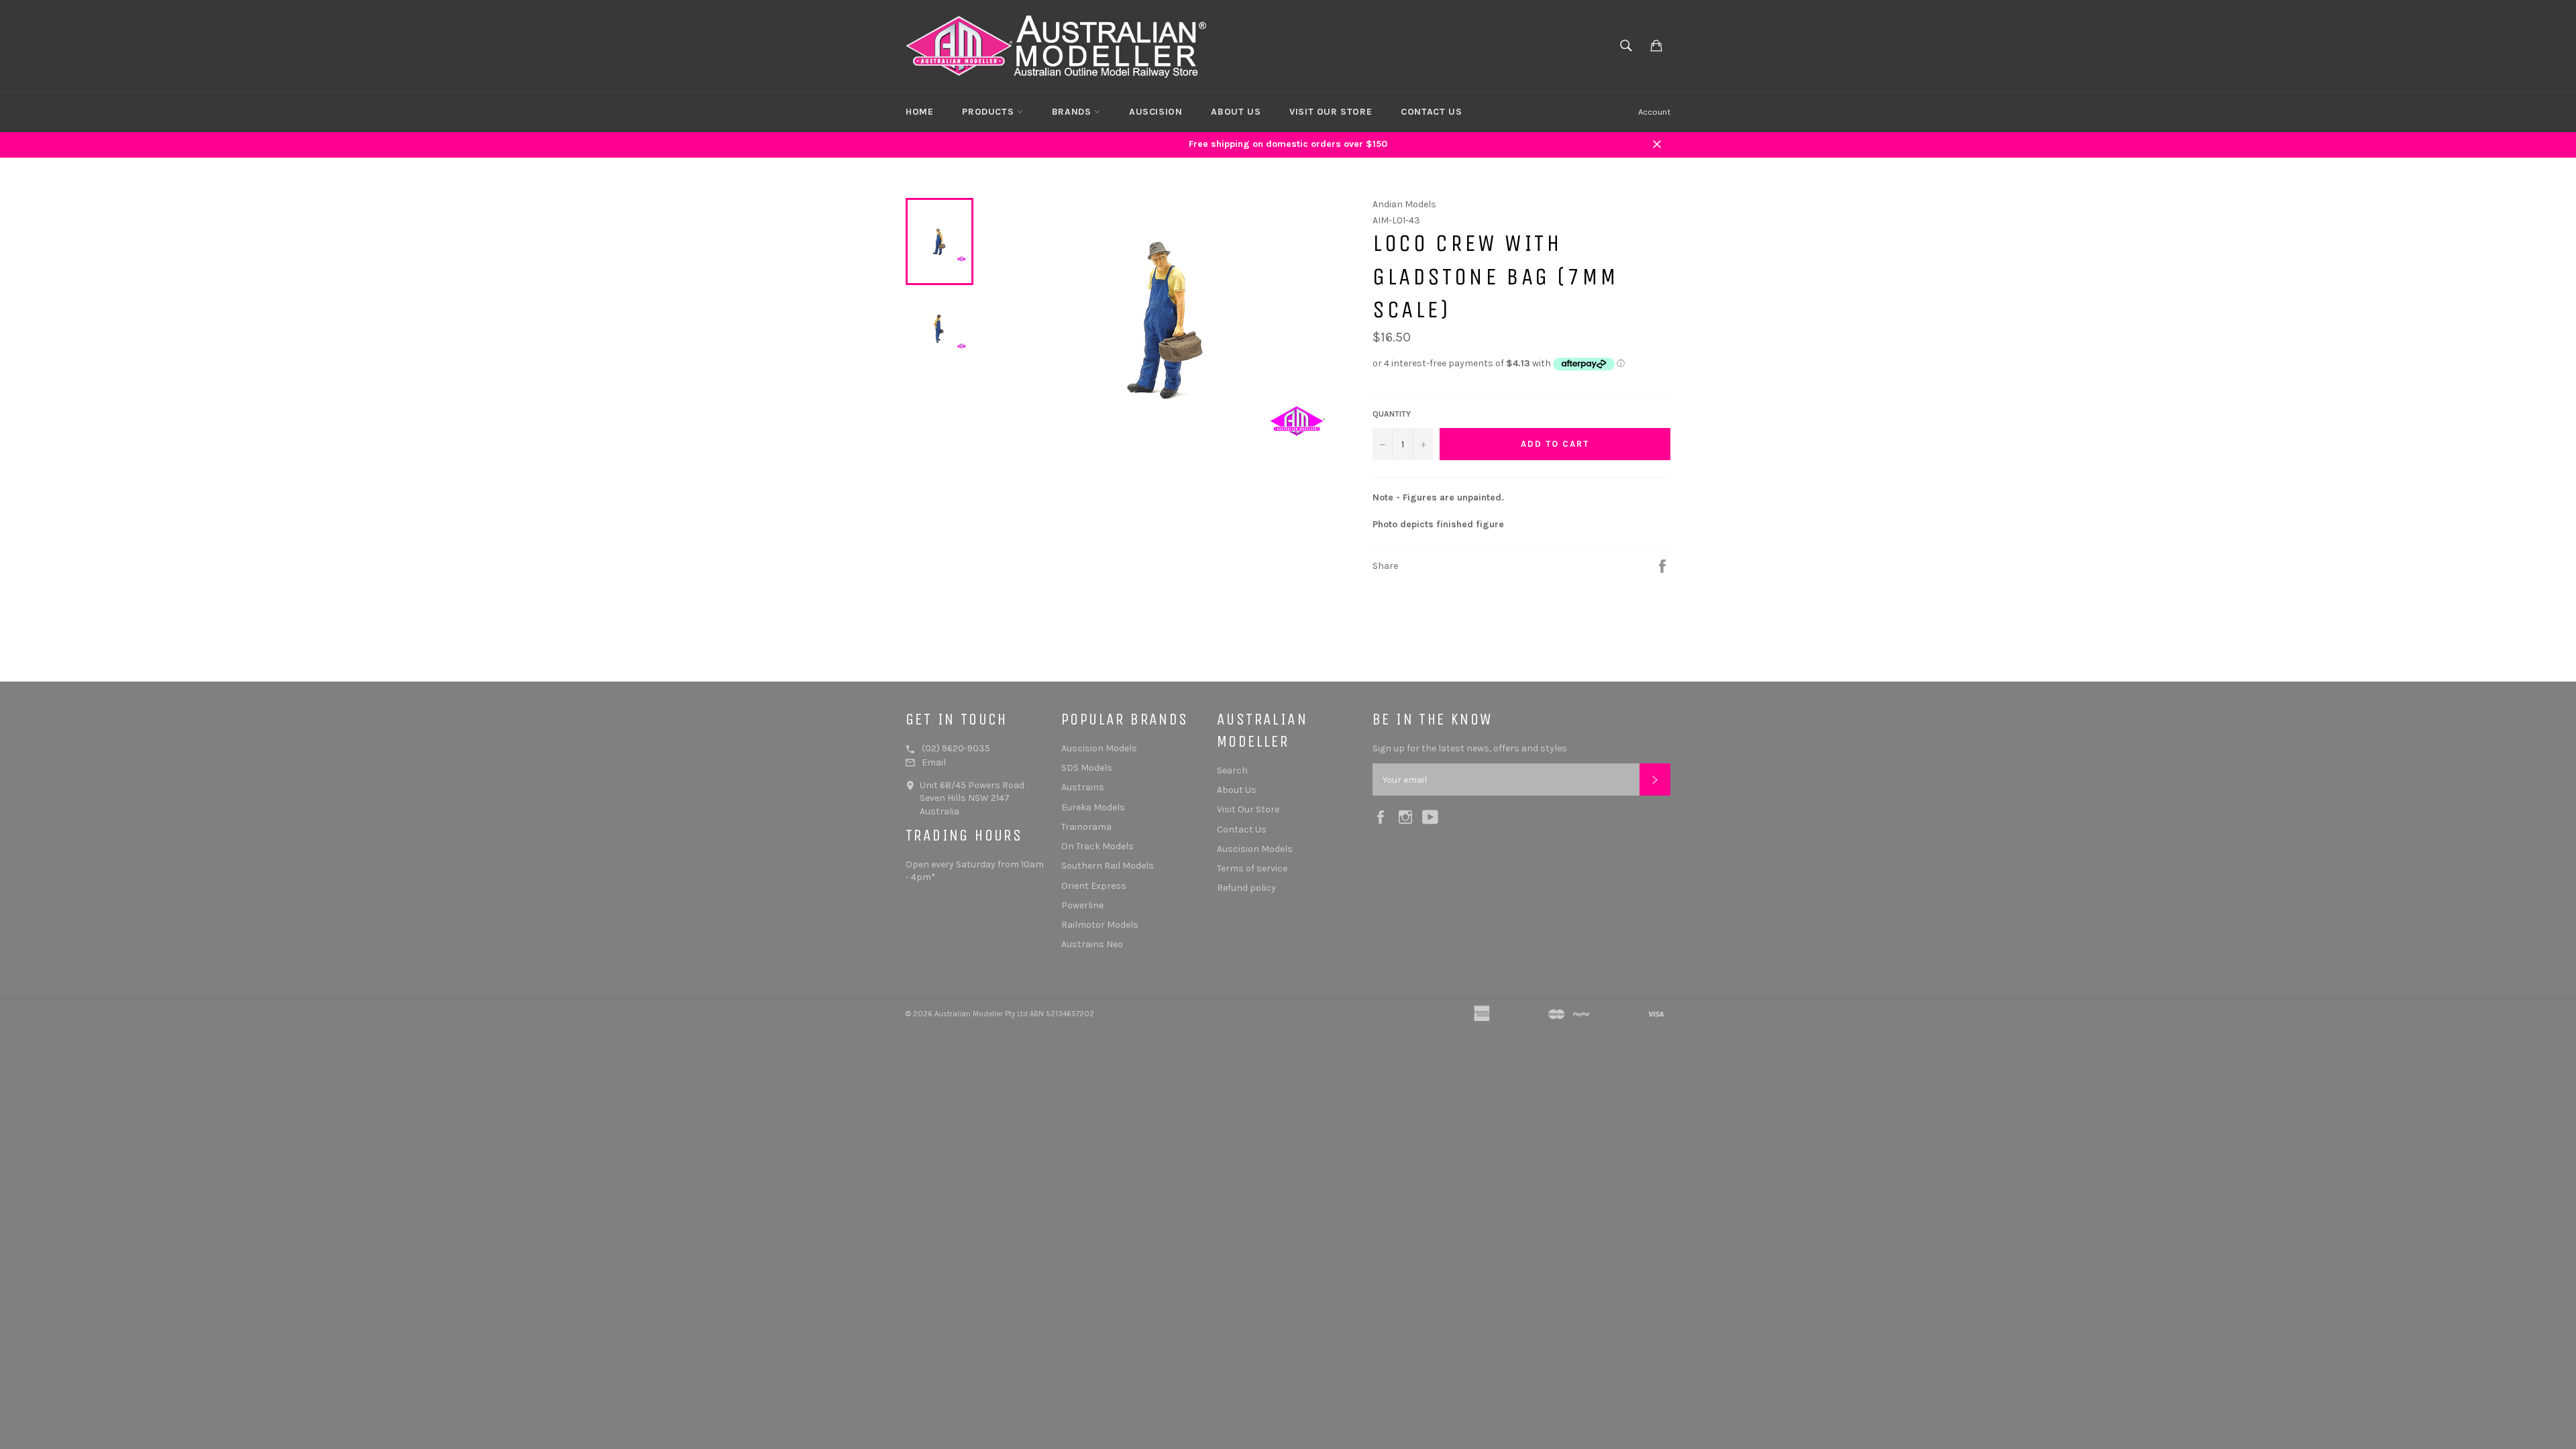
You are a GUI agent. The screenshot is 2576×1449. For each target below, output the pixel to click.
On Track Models (1097, 846)
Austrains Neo (1092, 944)
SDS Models (1087, 768)
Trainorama (1086, 827)
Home (919, 112)
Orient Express (1094, 886)
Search (1232, 770)
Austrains (1083, 787)
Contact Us (1431, 112)
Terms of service (1252, 868)
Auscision (1156, 112)
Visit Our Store (1331, 112)
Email (934, 762)
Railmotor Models (1100, 925)
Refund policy (1246, 888)
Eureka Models (1093, 807)
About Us (1236, 112)
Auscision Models (1099, 748)
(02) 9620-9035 (956, 748)
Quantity (1392, 414)
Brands (1073, 112)
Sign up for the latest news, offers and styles (1470, 748)
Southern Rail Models (1108, 866)
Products (989, 112)
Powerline (1082, 905)
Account (1654, 112)
